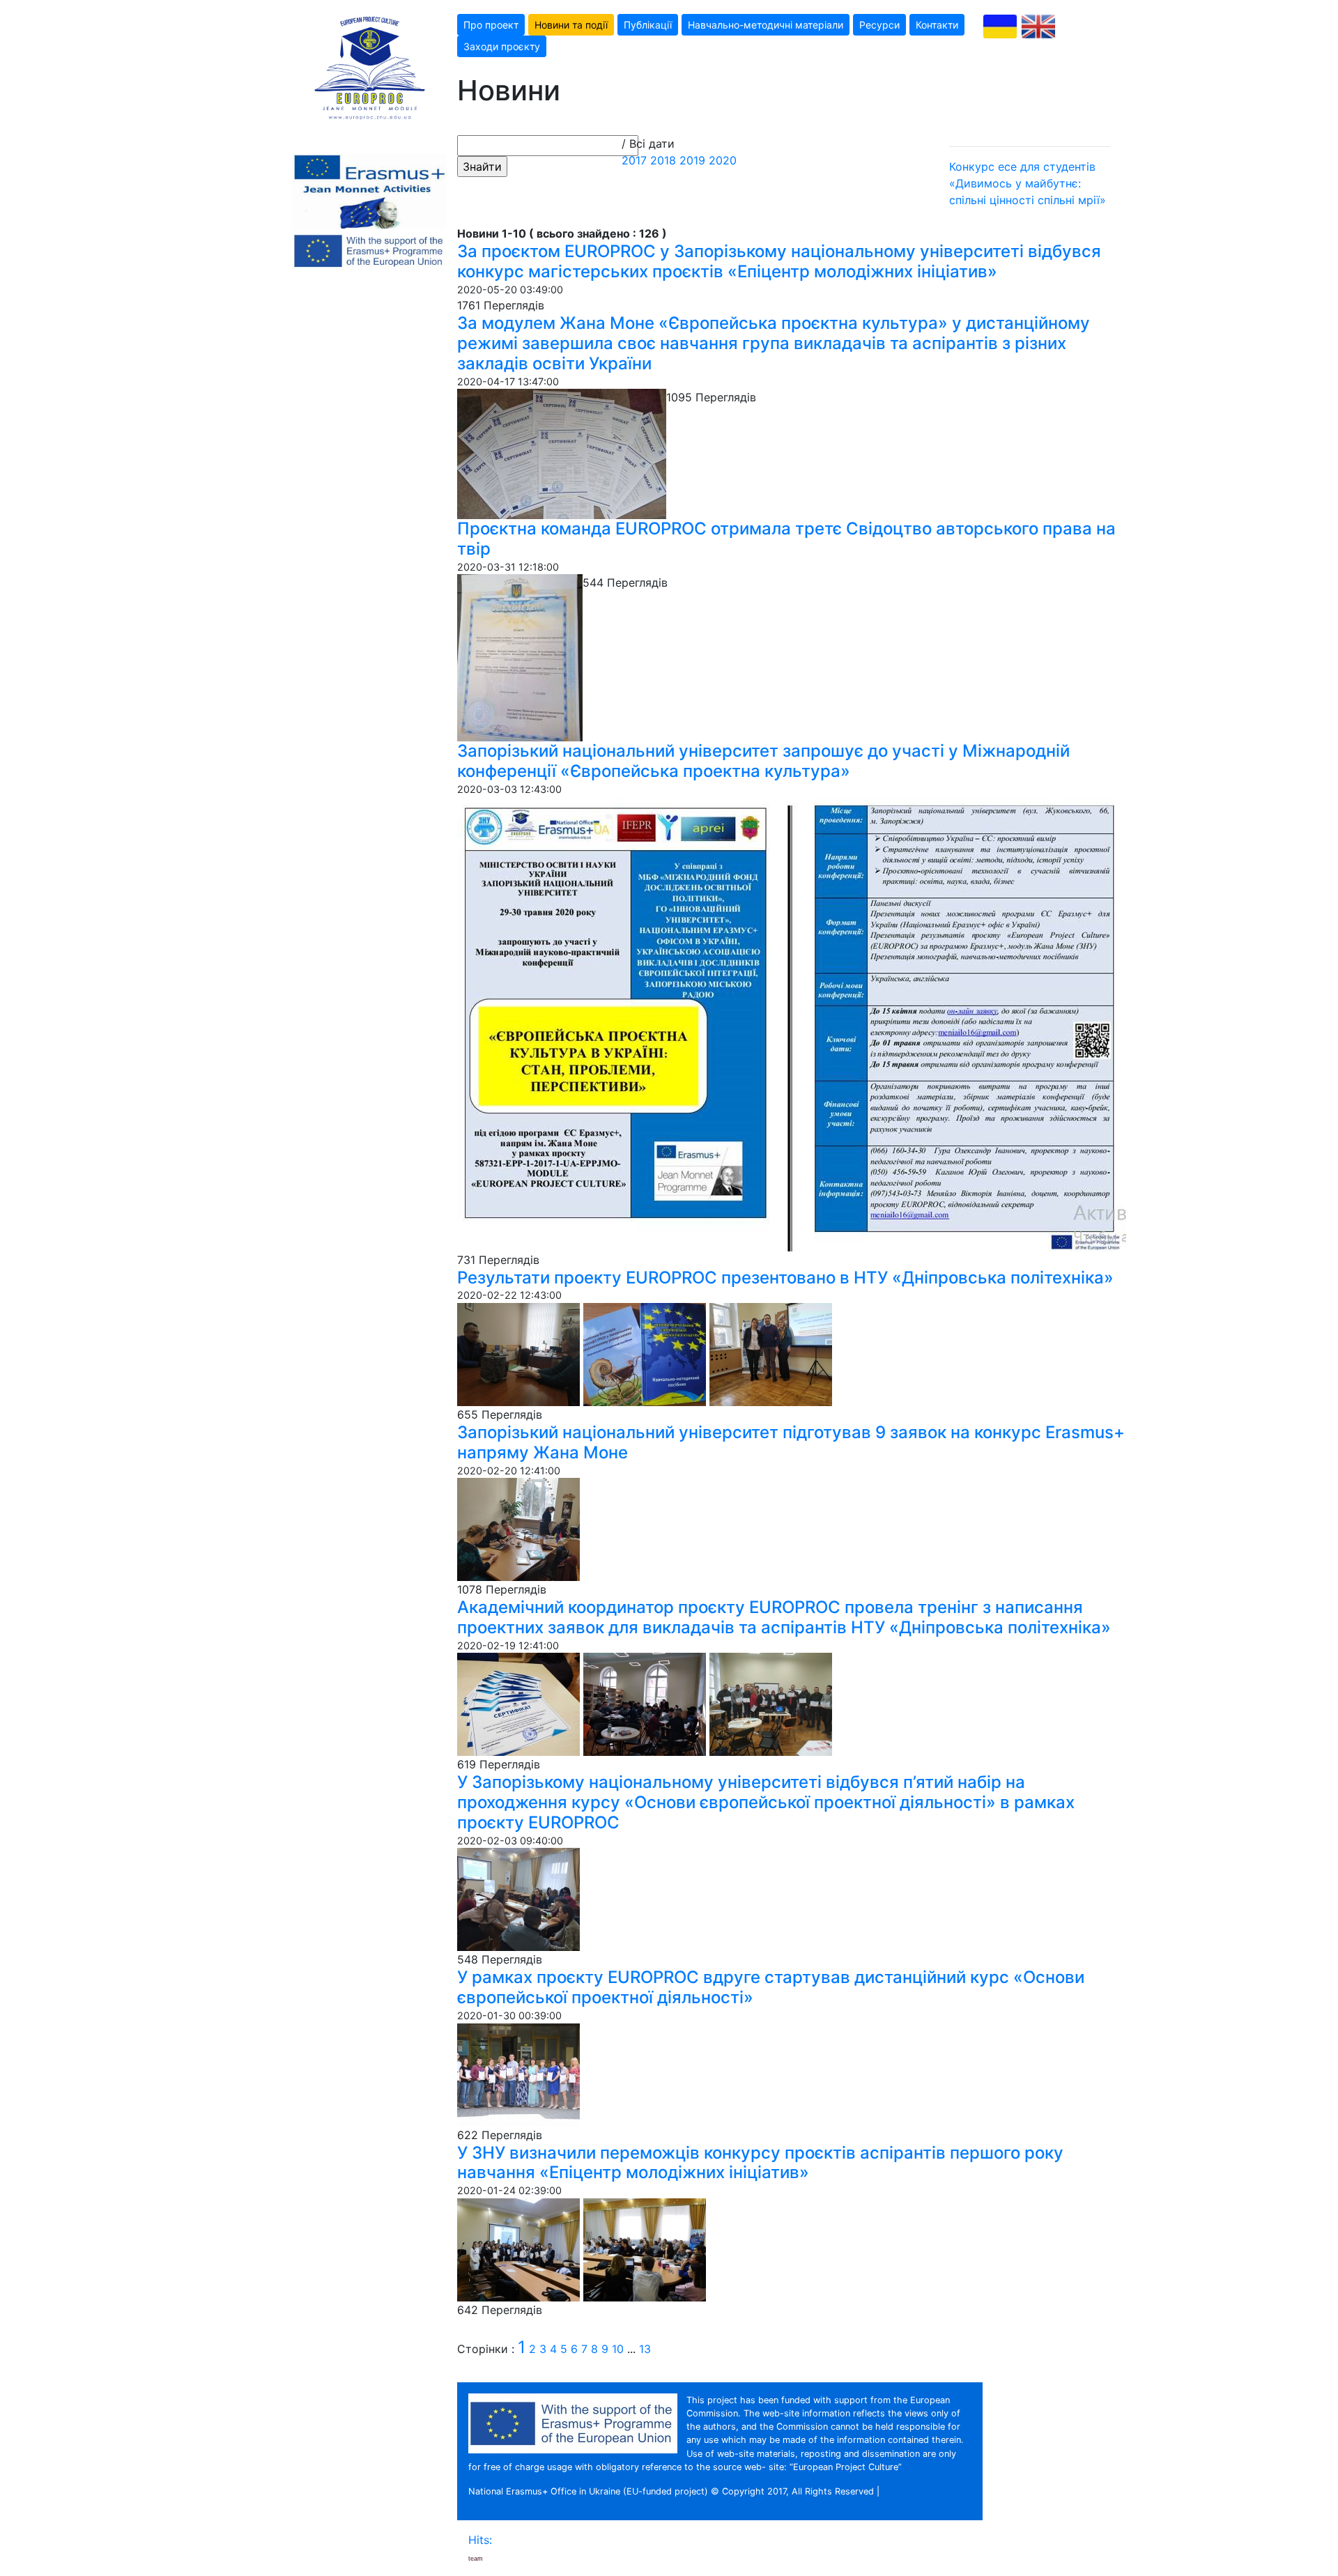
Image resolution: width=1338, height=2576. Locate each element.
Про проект (491, 25)
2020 (723, 160)
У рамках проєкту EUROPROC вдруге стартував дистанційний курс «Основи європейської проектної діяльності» (771, 1987)
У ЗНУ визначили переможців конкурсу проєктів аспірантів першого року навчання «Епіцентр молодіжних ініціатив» (760, 2163)
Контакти (937, 25)
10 (618, 2349)
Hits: (482, 2540)
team (476, 2559)
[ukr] (1000, 26)
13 (645, 2349)
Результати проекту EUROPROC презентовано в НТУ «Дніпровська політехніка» (785, 1278)
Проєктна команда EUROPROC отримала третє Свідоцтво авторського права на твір (786, 539)
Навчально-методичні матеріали (766, 25)
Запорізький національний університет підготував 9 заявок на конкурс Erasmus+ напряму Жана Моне (791, 1442)
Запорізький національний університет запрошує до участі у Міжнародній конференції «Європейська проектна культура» (763, 761)
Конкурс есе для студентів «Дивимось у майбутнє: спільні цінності (1022, 183)
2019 (692, 160)
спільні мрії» (1072, 200)
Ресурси (879, 25)
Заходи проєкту (502, 46)
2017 (634, 160)
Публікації (648, 25)
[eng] (1038, 26)
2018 (663, 160)
